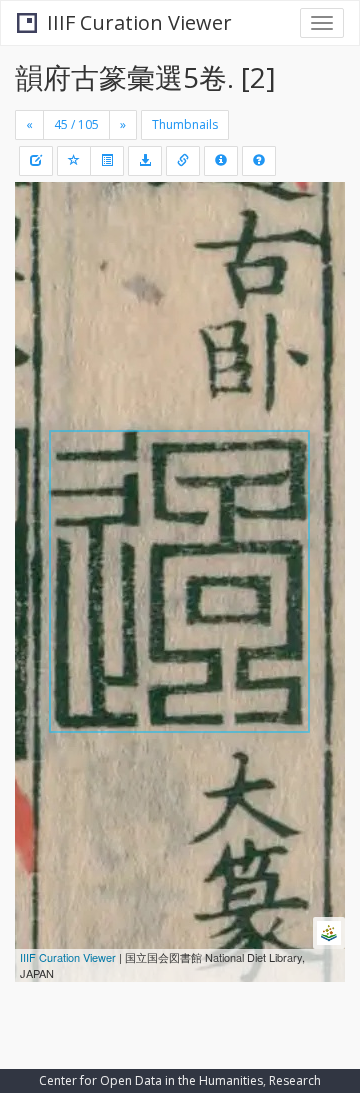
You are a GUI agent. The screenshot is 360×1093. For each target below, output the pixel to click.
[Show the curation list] (107, 161)
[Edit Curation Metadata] (36, 161)
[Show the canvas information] (183, 161)
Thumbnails (185, 124)
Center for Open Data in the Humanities (151, 1080)
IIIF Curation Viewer (139, 22)
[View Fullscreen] (42, 283)
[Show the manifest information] (221, 161)
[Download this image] (145, 161)
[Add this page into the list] (74, 161)
